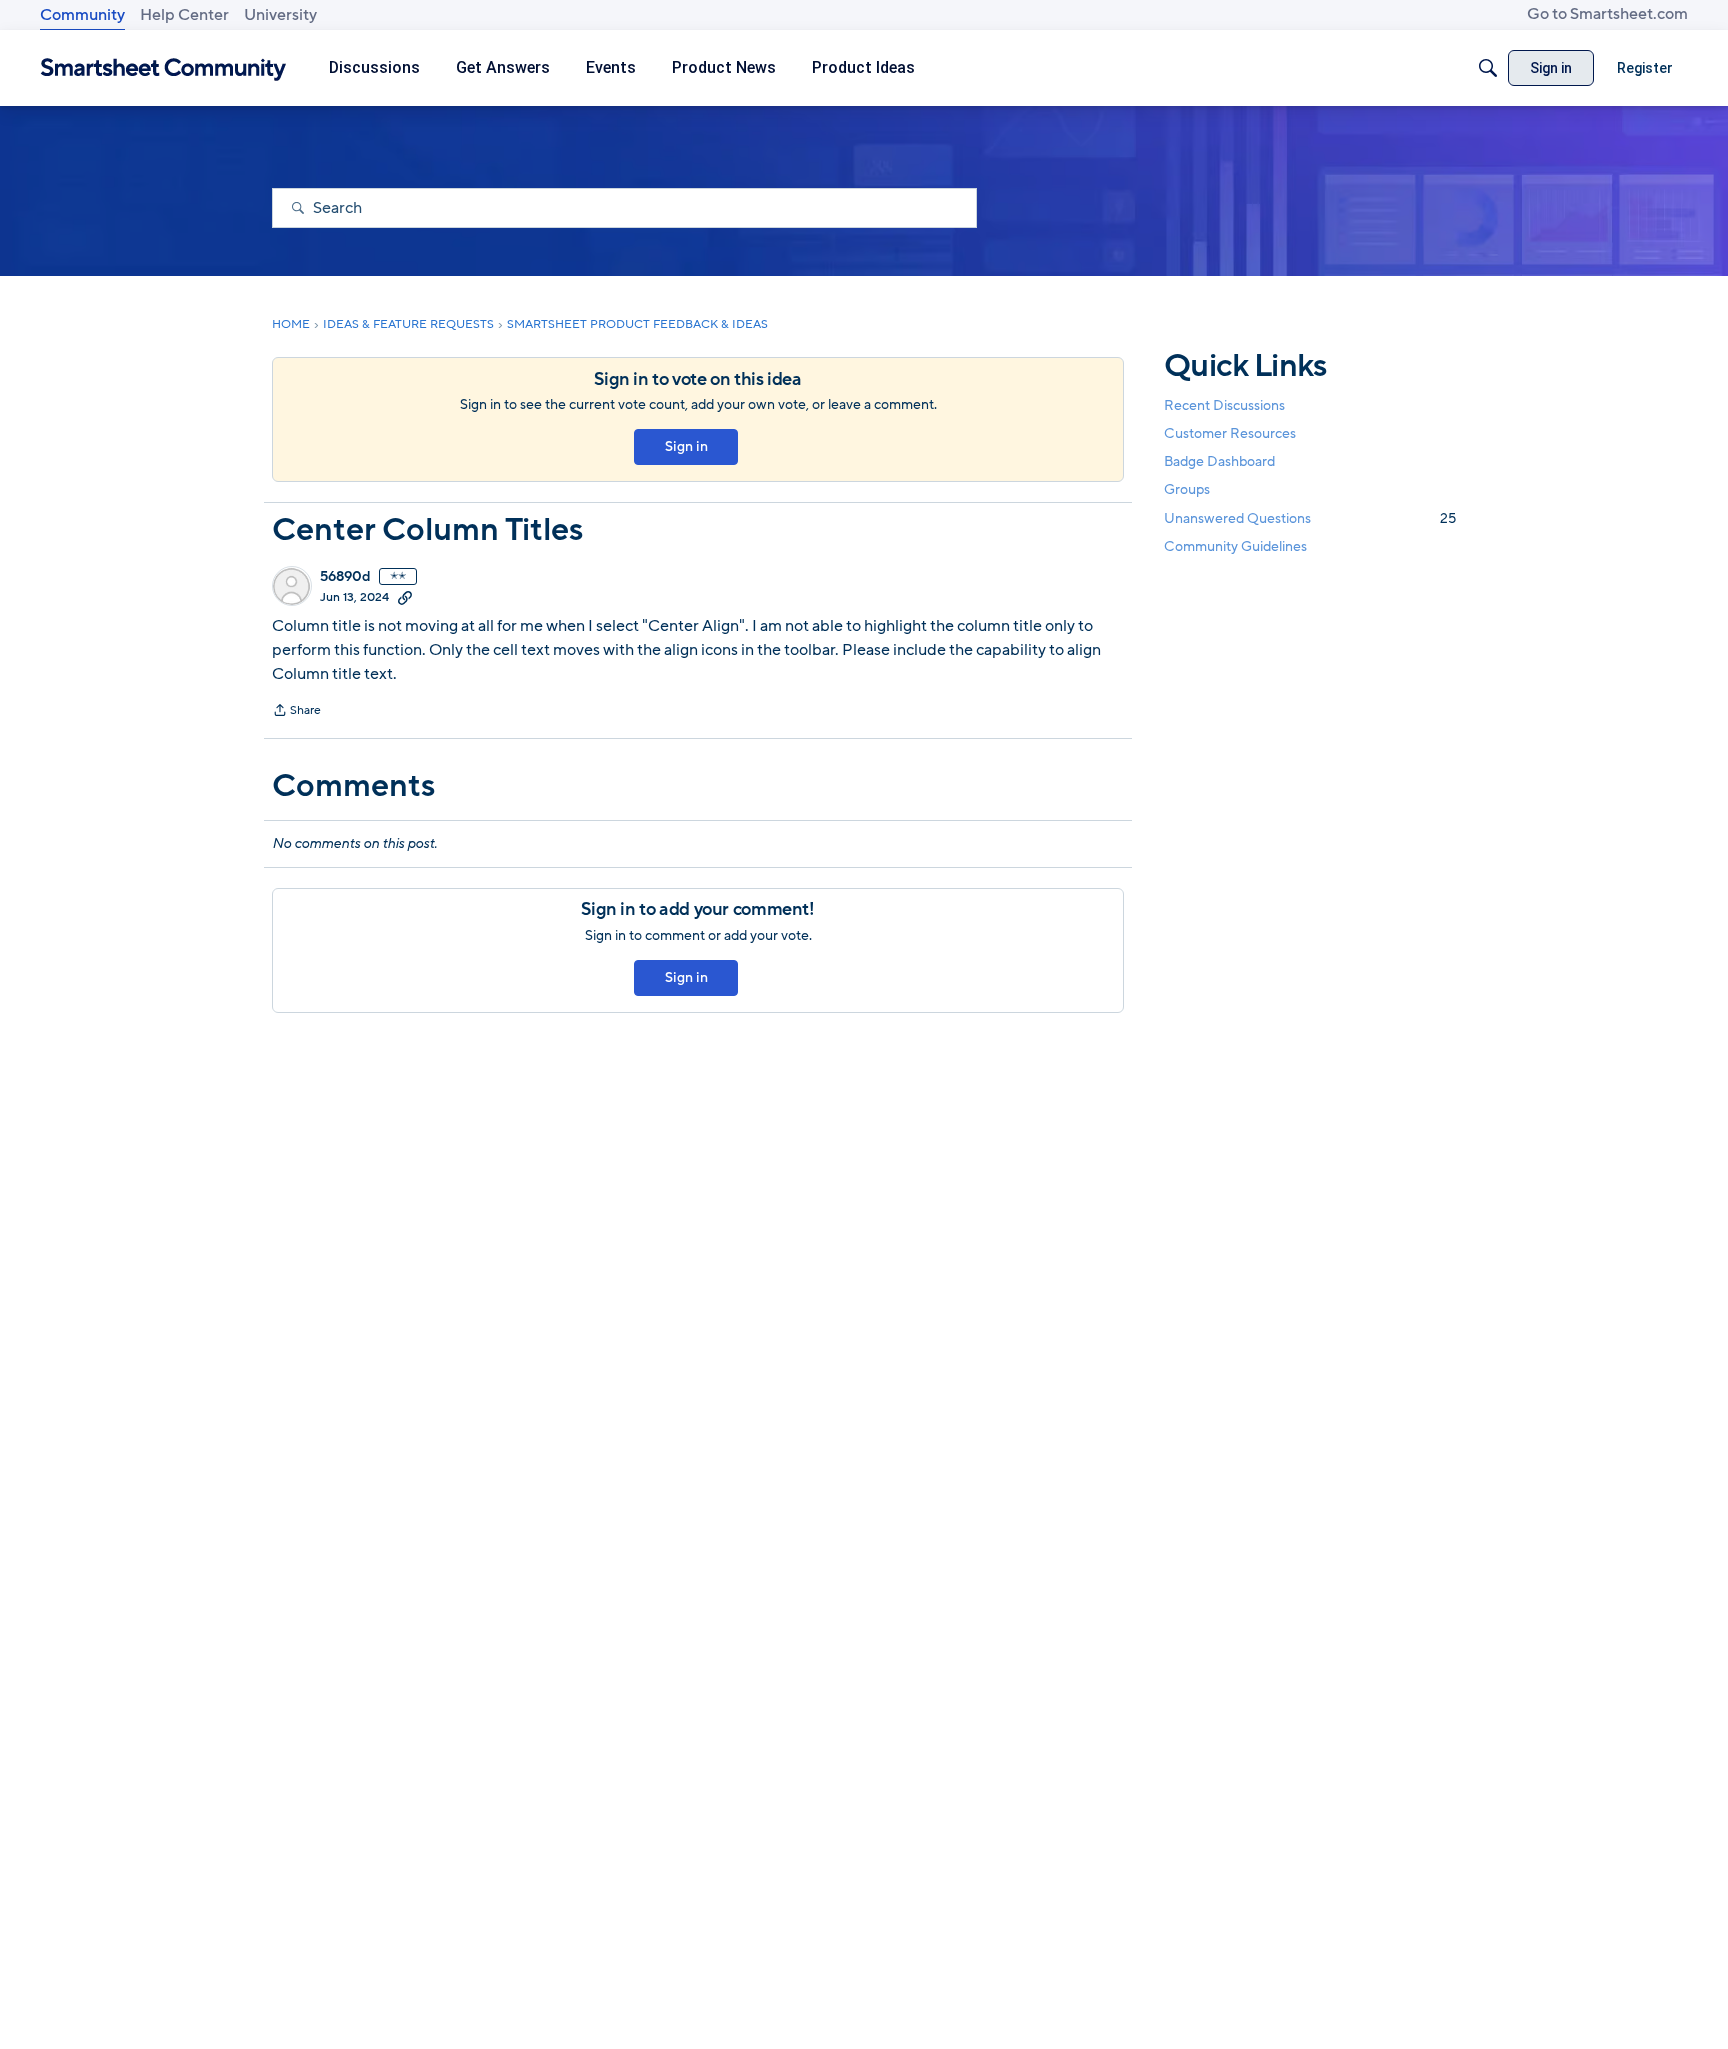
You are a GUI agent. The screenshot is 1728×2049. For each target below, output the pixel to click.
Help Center (184, 15)
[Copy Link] (405, 597)
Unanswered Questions (1310, 518)
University (280, 15)
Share (296, 712)
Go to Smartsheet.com (1607, 14)
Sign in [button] (686, 446)
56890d (345, 577)
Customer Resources (1230, 433)
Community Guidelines (1235, 546)
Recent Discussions (1224, 405)
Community (82, 15)
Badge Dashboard (1219, 461)
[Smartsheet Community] (163, 68)
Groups (1187, 490)
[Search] (1488, 68)
